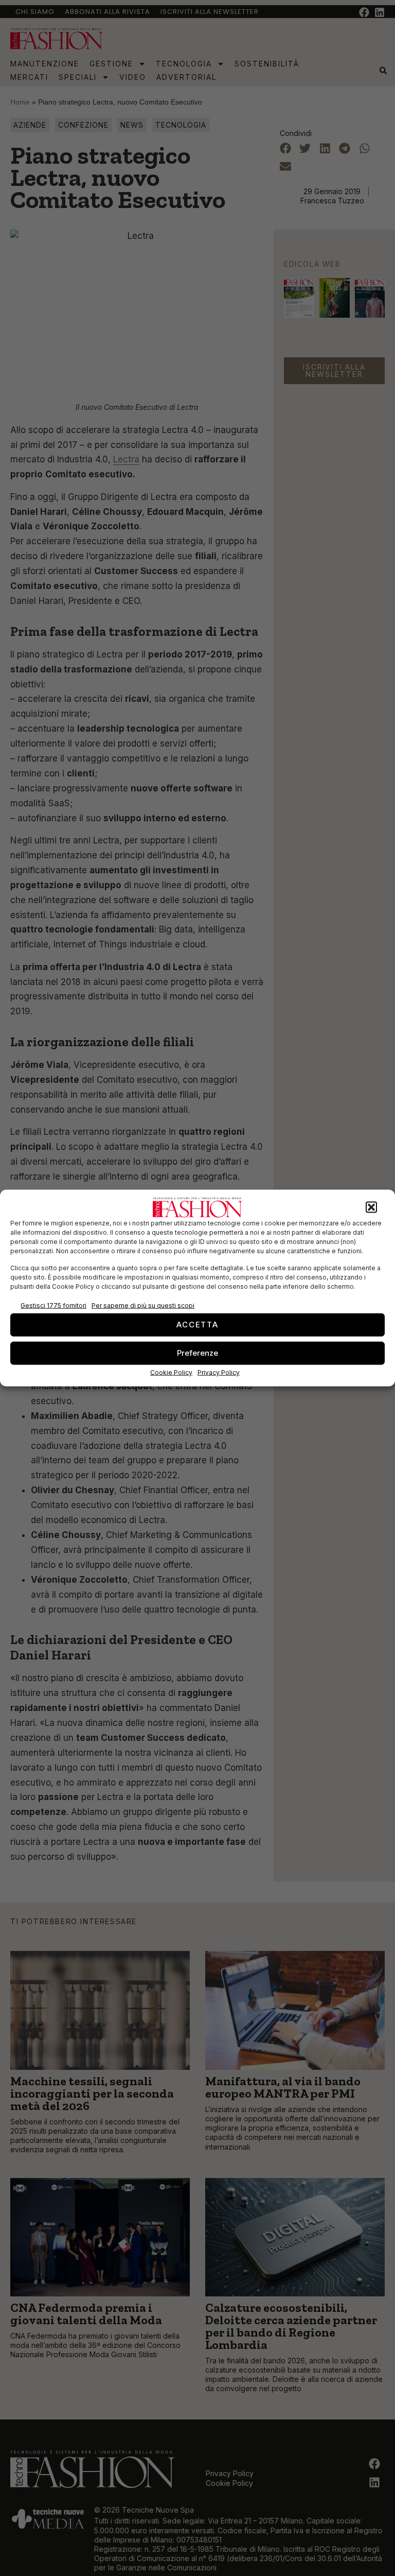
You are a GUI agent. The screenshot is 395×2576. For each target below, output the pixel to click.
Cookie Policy (171, 1372)
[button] (371, 1207)
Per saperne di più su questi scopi (143, 1306)
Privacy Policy (219, 1372)
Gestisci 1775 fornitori (53, 1306)
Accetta (197, 1325)
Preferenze (197, 1353)
